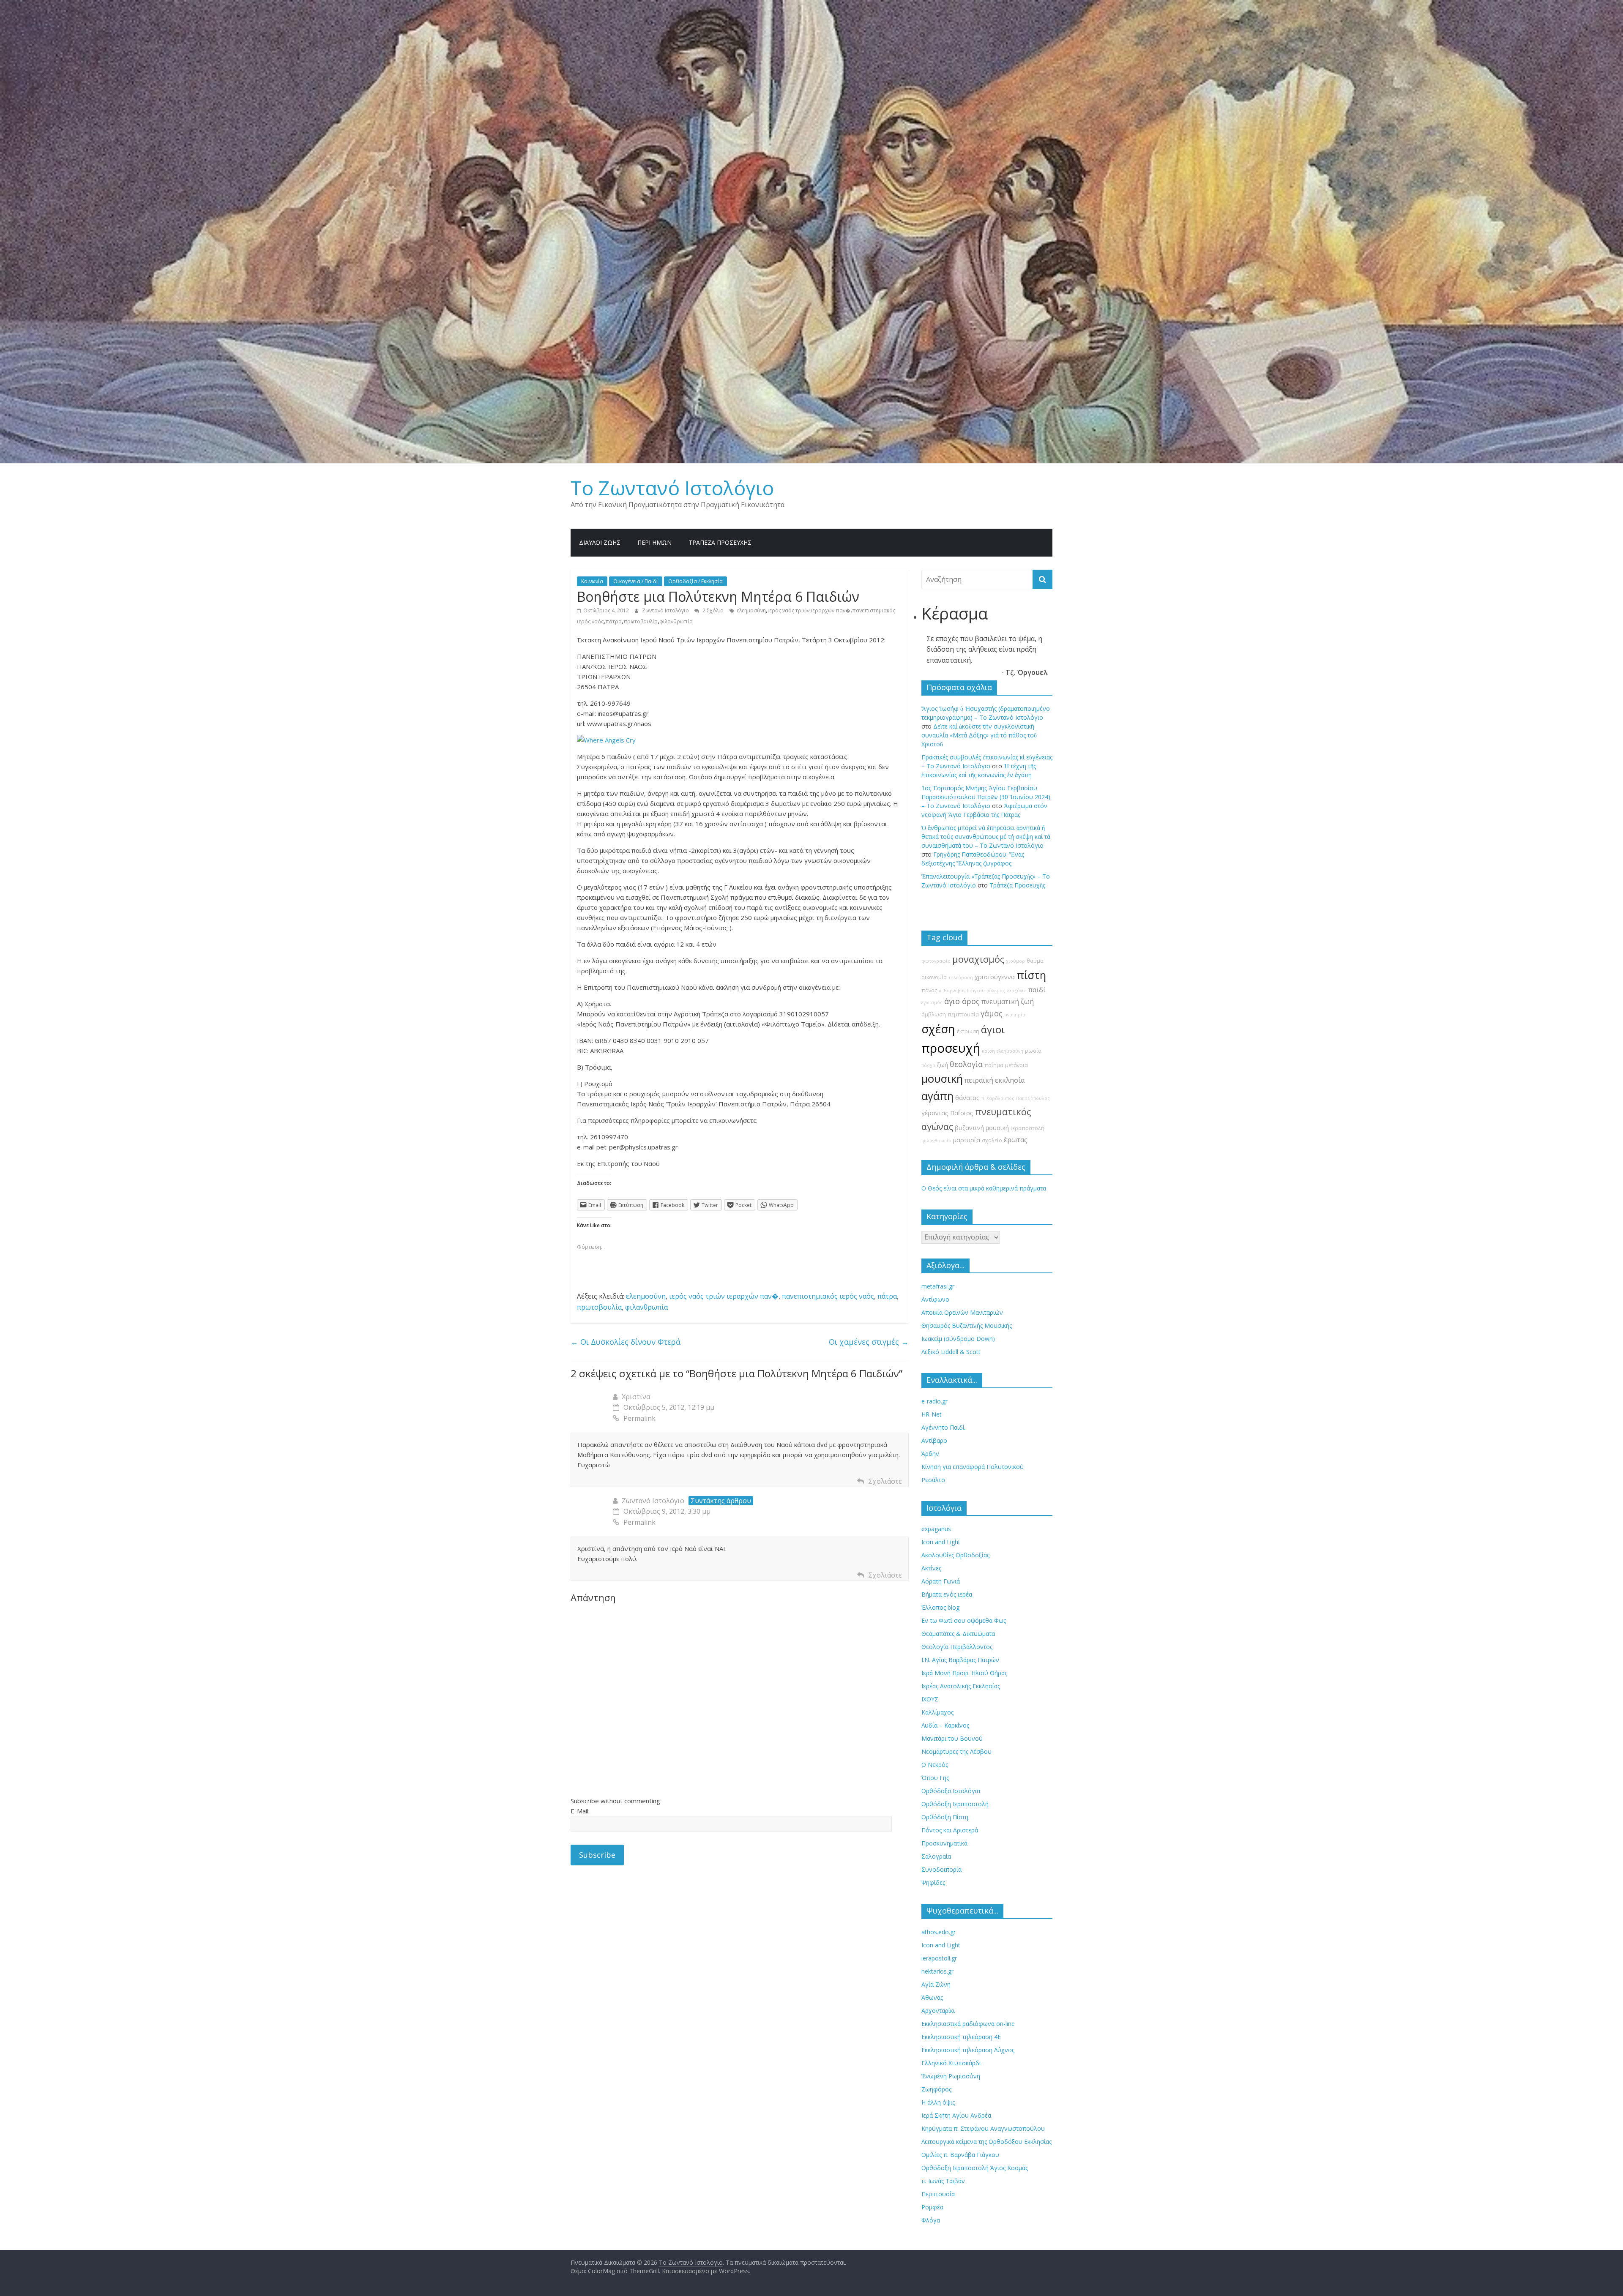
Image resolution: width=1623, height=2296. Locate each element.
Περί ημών (654, 542)
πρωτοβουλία (641, 621)
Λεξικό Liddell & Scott (951, 1352)
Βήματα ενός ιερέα (947, 1594)
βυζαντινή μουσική (982, 1128)
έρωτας (1016, 1140)
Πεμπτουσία (938, 2194)
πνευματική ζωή (1008, 1002)
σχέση (938, 1029)
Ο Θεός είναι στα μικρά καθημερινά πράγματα (984, 1188)
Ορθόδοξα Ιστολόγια (951, 1791)
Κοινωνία (592, 581)
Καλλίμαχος (937, 1712)
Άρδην (930, 1454)
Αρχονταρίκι (938, 2011)
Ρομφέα (932, 2207)
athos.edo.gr (939, 1932)
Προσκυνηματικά (944, 1843)
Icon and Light (941, 1542)
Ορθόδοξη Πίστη (945, 1817)
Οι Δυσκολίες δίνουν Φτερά (626, 1342)
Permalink (639, 1418)
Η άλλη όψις (938, 2102)
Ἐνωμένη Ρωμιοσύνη (951, 2076)
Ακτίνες (931, 1568)
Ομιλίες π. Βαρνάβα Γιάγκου (960, 2155)
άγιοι (993, 1029)
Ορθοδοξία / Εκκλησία (695, 581)
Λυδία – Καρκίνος (945, 1725)
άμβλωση (934, 1014)
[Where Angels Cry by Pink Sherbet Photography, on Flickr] (606, 740)
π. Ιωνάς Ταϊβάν (943, 2181)
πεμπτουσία (963, 1014)
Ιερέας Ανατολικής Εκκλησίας (961, 1686)
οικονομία (934, 977)
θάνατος (967, 1098)
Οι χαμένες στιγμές (869, 1342)
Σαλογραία (936, 1856)
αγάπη (937, 1096)
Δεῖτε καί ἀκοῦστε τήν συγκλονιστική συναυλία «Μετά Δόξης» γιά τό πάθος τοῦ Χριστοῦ (979, 735)
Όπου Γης (935, 1778)
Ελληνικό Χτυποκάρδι (951, 2063)
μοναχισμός (978, 959)
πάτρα (613, 621)
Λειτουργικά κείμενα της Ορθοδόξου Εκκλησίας (986, 2142)
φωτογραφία (936, 961)
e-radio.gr (934, 1401)
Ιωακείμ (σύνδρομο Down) (958, 1339)
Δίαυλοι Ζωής (600, 542)
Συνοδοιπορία (941, 1869)
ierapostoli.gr (939, 1958)
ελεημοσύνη (751, 610)
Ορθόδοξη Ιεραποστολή (955, 1804)
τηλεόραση (961, 977)
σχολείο (992, 1140)
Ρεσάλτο (933, 1480)
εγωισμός (932, 1002)
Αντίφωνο (935, 1299)
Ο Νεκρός (935, 1765)
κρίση (988, 1051)
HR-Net (932, 1414)
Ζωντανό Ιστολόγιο (666, 610)
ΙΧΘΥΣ (930, 1699)
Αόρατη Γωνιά (941, 1581)
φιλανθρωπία (676, 621)
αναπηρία (1015, 1015)
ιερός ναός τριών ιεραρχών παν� (809, 610)
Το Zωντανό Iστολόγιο (672, 488)
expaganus (936, 1529)
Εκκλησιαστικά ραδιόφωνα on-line (968, 2024)
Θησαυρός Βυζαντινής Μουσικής (967, 1325)
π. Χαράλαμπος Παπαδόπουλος (1016, 1098)
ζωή (943, 1065)
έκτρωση (968, 1031)
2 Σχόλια (712, 610)
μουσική (942, 1079)
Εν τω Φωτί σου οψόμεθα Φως (964, 1620)
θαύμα (1035, 961)
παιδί (1037, 990)
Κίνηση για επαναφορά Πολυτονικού (973, 1467)
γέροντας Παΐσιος (947, 1113)
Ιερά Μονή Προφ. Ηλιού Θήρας (964, 1673)
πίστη (1031, 975)
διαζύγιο (1017, 991)
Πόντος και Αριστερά (950, 1830)
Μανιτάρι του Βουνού (952, 1738)
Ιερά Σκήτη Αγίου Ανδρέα (956, 2115)
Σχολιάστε (885, 1481)
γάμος (992, 1013)
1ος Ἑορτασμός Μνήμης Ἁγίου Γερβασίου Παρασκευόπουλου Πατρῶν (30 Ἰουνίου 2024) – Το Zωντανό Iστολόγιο (986, 797)
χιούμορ (1015, 961)
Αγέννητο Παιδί (943, 1427)
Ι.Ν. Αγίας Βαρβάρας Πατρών (960, 1660)
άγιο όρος (962, 1001)
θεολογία (966, 1064)
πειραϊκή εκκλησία (995, 1080)
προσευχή (951, 1048)
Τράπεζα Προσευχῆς (720, 542)
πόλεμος (996, 991)
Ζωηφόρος (936, 2089)
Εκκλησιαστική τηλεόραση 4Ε (961, 2037)
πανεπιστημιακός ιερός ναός (828, 1296)
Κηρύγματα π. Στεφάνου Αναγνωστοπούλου (983, 2128)
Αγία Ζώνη (936, 1984)
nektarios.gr (937, 1971)
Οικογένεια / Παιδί (636, 581)
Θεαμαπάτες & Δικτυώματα (958, 1634)
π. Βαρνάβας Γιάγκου (962, 991)
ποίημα (994, 1065)
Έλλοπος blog (940, 1607)
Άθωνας (932, 1997)
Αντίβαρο (934, 1440)
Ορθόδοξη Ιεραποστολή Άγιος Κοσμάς (975, 2168)
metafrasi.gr (938, 1286)
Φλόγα (931, 2220)
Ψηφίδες (933, 1882)
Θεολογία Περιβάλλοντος (957, 1647)
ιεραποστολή (1027, 1128)
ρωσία (1033, 1051)
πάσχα (928, 1065)
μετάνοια (1016, 1065)
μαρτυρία (967, 1140)
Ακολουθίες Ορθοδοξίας (955, 1555)
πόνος (929, 990)
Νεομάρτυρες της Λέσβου (956, 1751)
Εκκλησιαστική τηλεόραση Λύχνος (968, 2050)
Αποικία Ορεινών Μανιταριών (962, 1312)
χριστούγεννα (995, 977)
